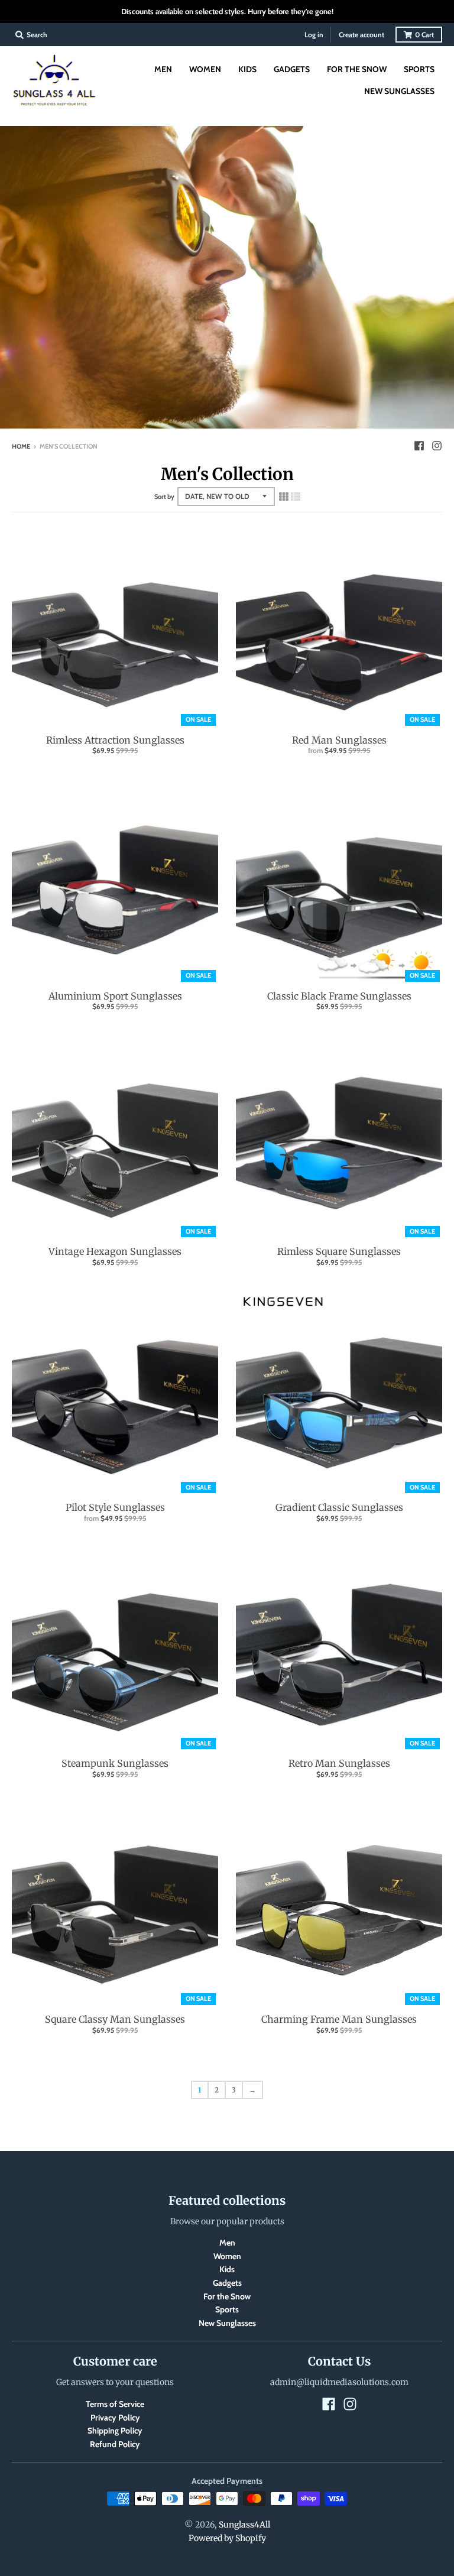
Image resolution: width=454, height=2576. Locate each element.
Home (21, 446)
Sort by (164, 497)
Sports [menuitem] (419, 69)
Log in (314, 35)
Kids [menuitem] (247, 69)
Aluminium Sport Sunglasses (115, 996)
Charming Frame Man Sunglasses (339, 2019)
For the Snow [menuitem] (357, 69)
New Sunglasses (227, 2323)
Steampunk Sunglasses (115, 1763)
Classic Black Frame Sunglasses (339, 996)
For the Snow (227, 2296)
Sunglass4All (244, 2525)
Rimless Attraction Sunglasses (115, 740)
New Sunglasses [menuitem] (399, 91)
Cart (424, 35)
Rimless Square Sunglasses (339, 1251)
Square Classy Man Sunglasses (115, 2019)
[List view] (296, 497)
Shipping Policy (115, 2431)
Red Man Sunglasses (339, 740)
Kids (227, 2269)
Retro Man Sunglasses (339, 1763)
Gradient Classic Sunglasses (339, 1507)
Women (227, 2256)
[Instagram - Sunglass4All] (437, 446)
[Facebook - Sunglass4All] (419, 446)
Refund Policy (115, 2444)
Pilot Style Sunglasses (115, 1507)
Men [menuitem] (163, 69)
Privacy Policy (115, 2418)
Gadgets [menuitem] (292, 69)
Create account (361, 35)
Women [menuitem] (205, 69)
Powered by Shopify (227, 2538)
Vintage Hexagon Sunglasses (115, 1251)
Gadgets (227, 2283)
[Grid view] (284, 497)
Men (227, 2243)
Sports (227, 2309)
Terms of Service (115, 2404)
